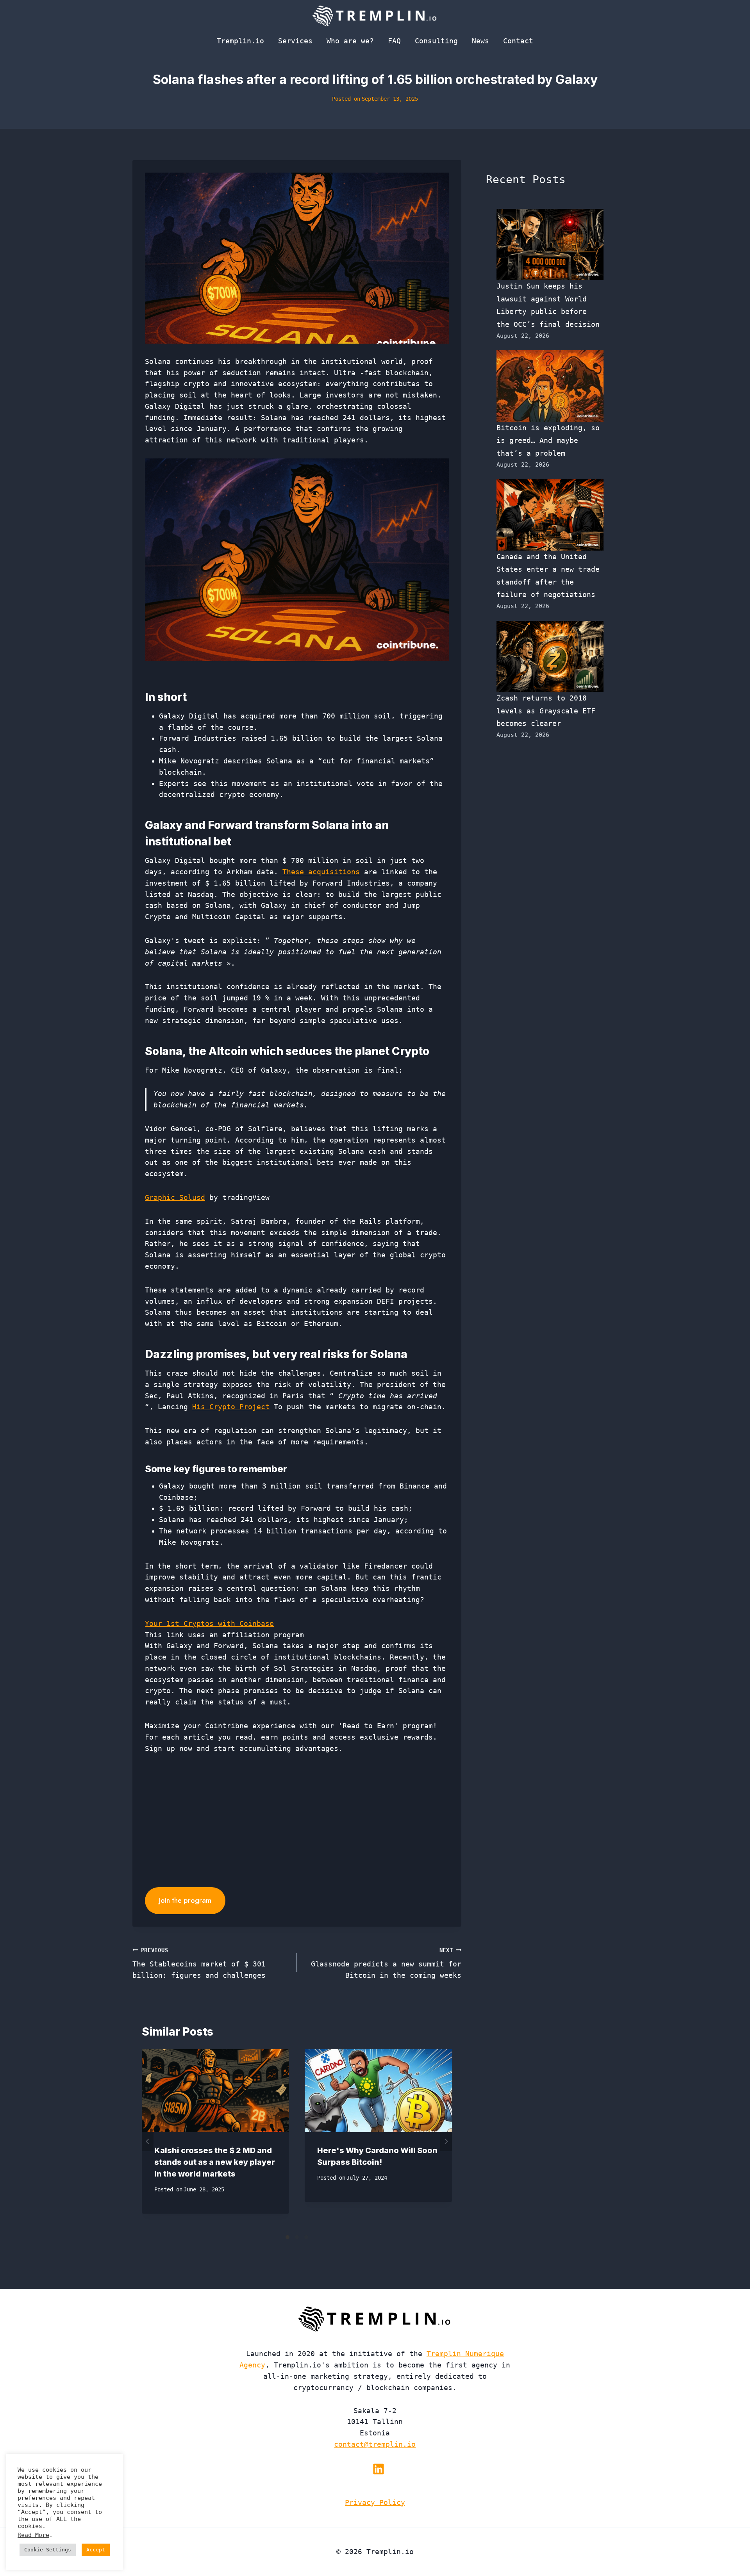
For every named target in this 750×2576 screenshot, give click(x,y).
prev (148, 2141)
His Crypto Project (231, 1407)
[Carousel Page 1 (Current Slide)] (287, 2237)
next (446, 2141)
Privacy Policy (375, 2502)
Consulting (436, 41)
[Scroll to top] (730, 2544)
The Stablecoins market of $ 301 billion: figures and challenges (199, 1963)
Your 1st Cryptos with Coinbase (209, 1623)
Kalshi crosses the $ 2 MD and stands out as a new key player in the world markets (215, 2162)
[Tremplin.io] (375, 16)
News (480, 41)
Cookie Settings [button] (48, 2550)
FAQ (394, 41)
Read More (33, 2535)
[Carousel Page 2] (297, 2237)
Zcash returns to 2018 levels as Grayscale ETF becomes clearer (546, 711)
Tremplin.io (240, 41)
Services (295, 41)
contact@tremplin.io (375, 2444)
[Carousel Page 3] (306, 2237)
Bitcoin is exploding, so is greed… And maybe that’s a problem (548, 440)
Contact (518, 41)
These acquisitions (321, 872)
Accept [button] (96, 2550)
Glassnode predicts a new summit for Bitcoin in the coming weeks (386, 1963)
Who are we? (350, 41)
